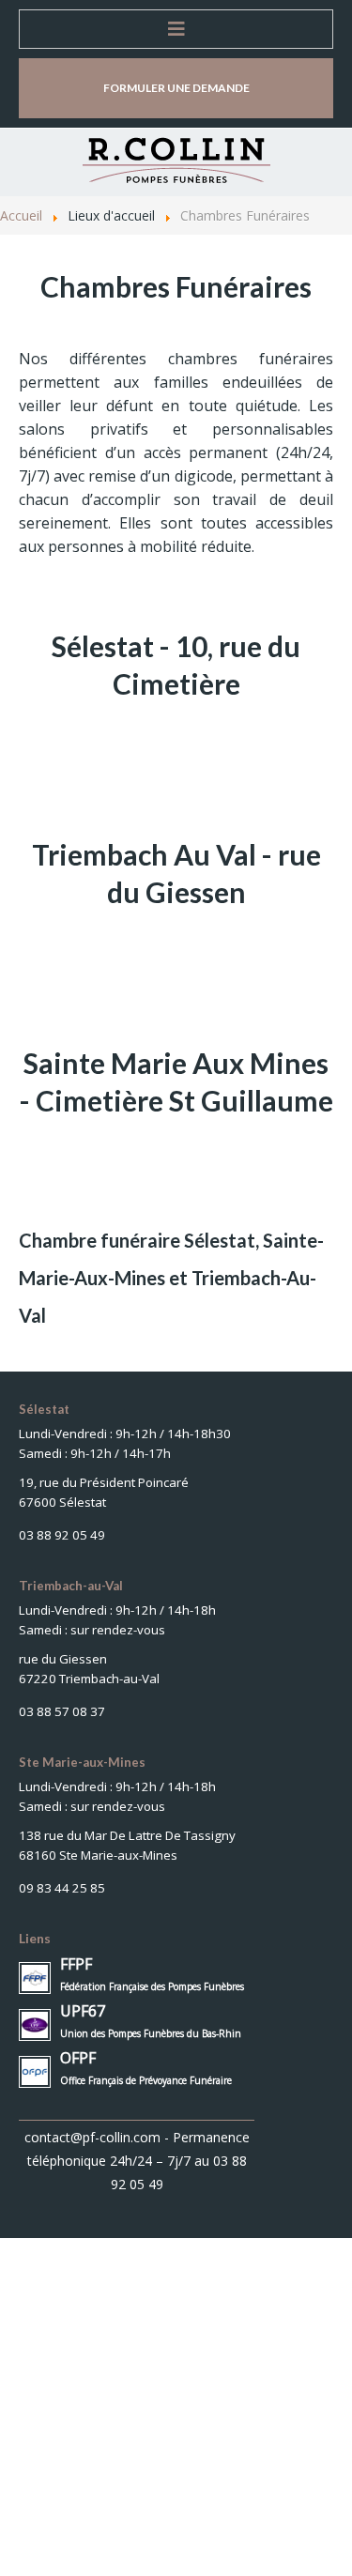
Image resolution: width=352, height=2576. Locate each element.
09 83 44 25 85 (62, 1888)
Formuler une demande (176, 88)
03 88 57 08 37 (62, 1711)
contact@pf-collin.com (92, 2137)
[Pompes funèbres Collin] (176, 161)
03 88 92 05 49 (62, 1535)
